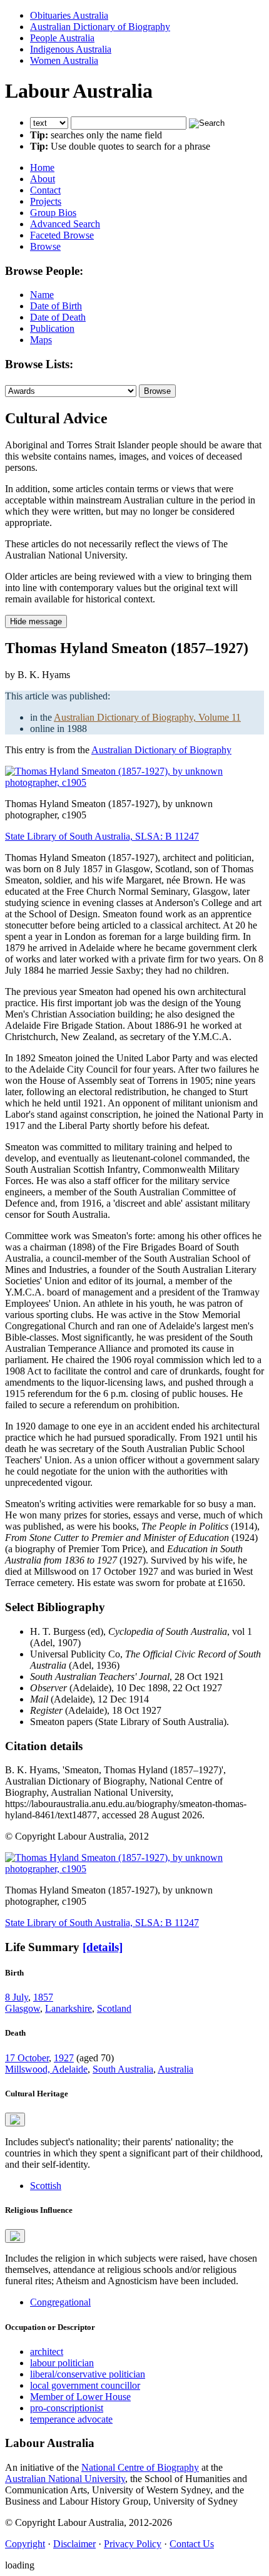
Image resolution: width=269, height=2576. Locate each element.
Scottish (46, 2186)
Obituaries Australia (69, 15)
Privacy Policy (133, 2544)
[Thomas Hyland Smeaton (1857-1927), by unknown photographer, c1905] (134, 782)
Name (42, 295)
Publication (52, 328)
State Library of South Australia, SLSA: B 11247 (102, 836)
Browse (45, 246)
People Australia (62, 38)
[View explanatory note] (15, 2120)
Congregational (60, 2302)
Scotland (114, 2008)
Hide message (36, 621)
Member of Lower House (80, 2397)
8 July (17, 1997)
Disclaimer (74, 2544)
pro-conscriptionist (67, 2408)
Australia (175, 2069)
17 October (27, 2058)
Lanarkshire (69, 2008)
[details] (103, 1947)
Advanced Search (65, 224)
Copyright (25, 2544)
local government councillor (85, 2385)
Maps (41, 340)
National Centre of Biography (140, 2467)
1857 (43, 1997)
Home (42, 167)
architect (47, 2352)
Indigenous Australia (71, 49)
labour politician (62, 2363)
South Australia (123, 2069)
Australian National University (65, 2479)
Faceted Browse (62, 235)
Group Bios (53, 213)
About (43, 179)
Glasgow (23, 2008)
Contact (45, 190)
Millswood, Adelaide (46, 2069)
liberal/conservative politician (88, 2374)
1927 (64, 2058)
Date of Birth (56, 306)
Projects (46, 201)
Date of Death (58, 317)
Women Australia (64, 60)
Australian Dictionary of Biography (100, 27)
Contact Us (192, 2544)
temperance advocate (71, 2419)
